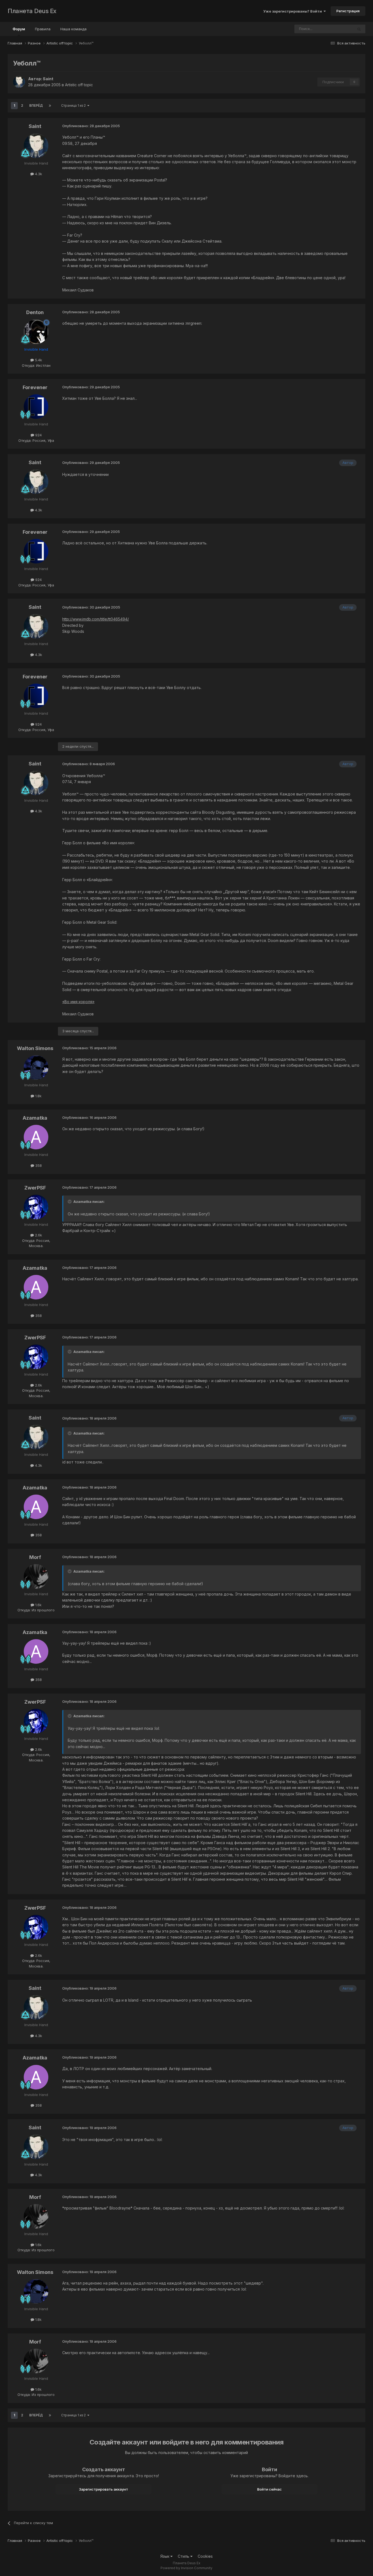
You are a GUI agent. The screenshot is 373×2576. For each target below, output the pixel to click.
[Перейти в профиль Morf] (36, 1576)
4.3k (38, 174)
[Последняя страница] (50, 106)
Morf (35, 1557)
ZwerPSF (35, 1188)
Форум (19, 29)
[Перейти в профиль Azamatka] (36, 1137)
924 (38, 435)
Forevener (35, 387)
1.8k (38, 1096)
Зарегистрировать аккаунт (103, 2489)
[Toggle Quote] (70, 1201)
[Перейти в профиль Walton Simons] (36, 1068)
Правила (43, 29)
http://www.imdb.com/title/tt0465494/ (96, 619)
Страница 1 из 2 (74, 105)
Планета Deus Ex (32, 11)
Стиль (184, 2556)
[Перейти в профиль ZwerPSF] (36, 1207)
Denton (35, 312)
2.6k (38, 1235)
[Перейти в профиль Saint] (19, 82)
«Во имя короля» (78, 1002)
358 (38, 1165)
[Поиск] (359, 29)
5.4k (38, 360)
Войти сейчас (270, 2489)
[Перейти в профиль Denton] (36, 332)
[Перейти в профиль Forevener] (36, 407)
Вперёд (36, 105)
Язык (165, 2556)
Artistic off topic (79, 85)
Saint (48, 79)
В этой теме (336, 29)
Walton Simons (35, 1048)
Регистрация (348, 11)
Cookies (205, 2556)
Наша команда (73, 29)
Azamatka (35, 1118)
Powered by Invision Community (187, 2568)
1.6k (38, 1605)
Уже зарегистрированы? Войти (293, 11)
